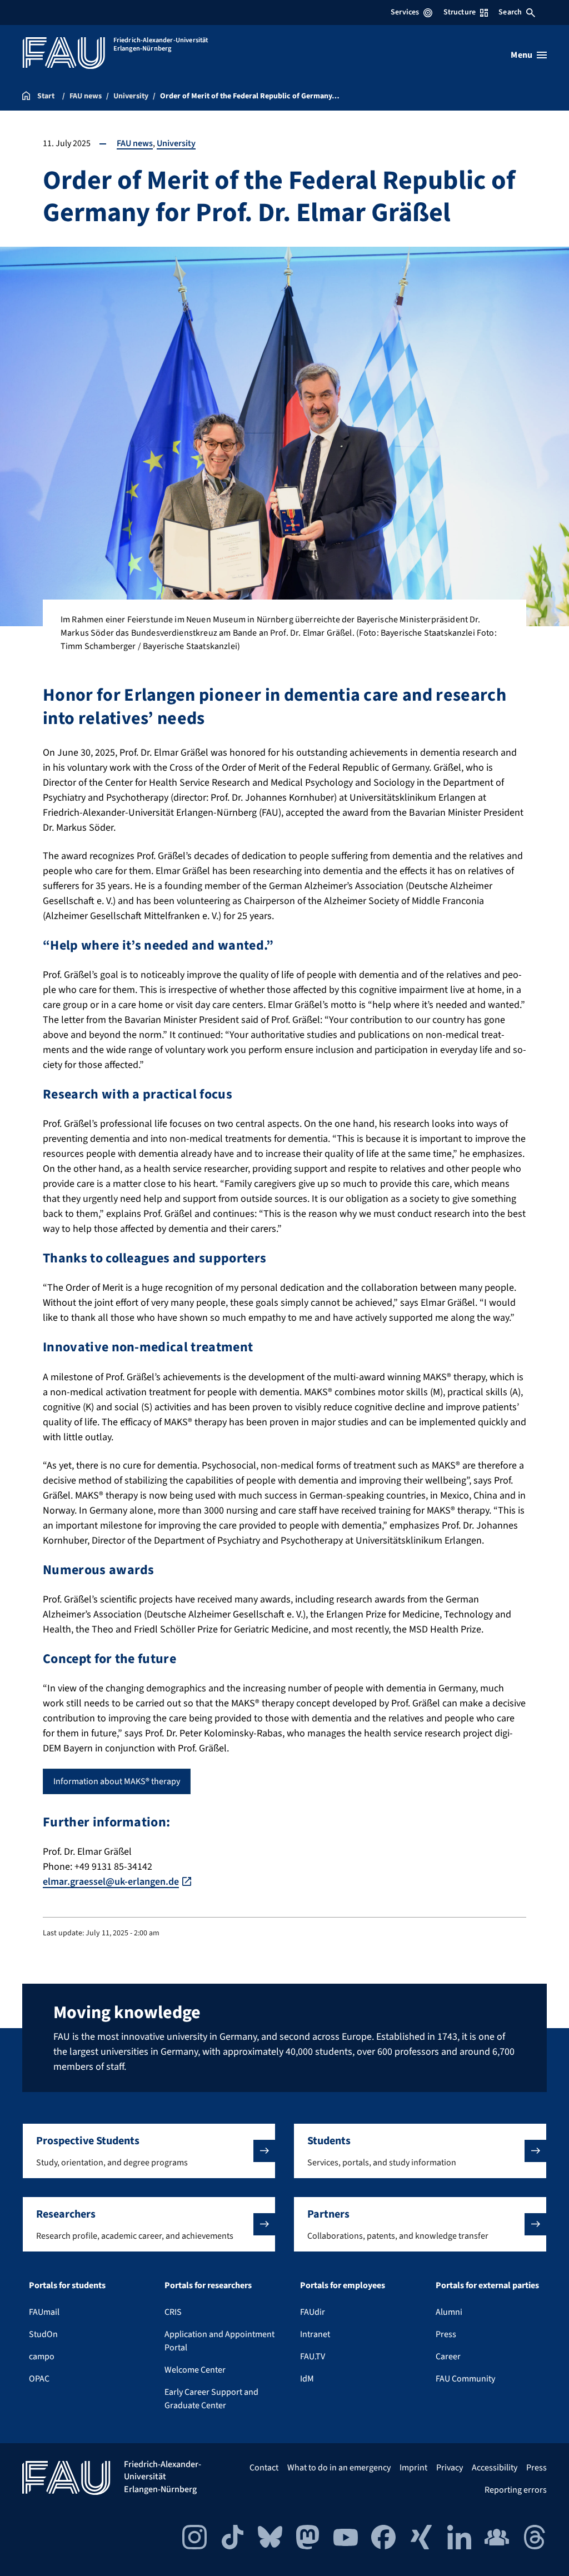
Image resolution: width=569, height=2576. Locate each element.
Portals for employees (343, 2285)
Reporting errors (516, 2490)
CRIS (173, 2312)
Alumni (449, 2312)
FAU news (135, 143)
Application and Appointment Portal (219, 2341)
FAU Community (465, 2379)
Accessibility (495, 2468)
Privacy (450, 2468)
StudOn (43, 2334)
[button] (149, 2151)
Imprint (413, 2468)
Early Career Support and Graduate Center (211, 2399)
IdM (307, 2379)
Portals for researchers (208, 2285)
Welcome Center (195, 2370)
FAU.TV (313, 2357)
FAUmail (44, 2312)
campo (42, 2357)
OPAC (39, 2379)
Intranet (315, 2334)
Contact (264, 2468)
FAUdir (313, 2312)
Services (405, 12)
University (176, 143)
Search (510, 12)
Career (448, 2357)
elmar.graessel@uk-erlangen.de (111, 1882)
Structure (460, 12)
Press (446, 2334)
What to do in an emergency (339, 2468)
